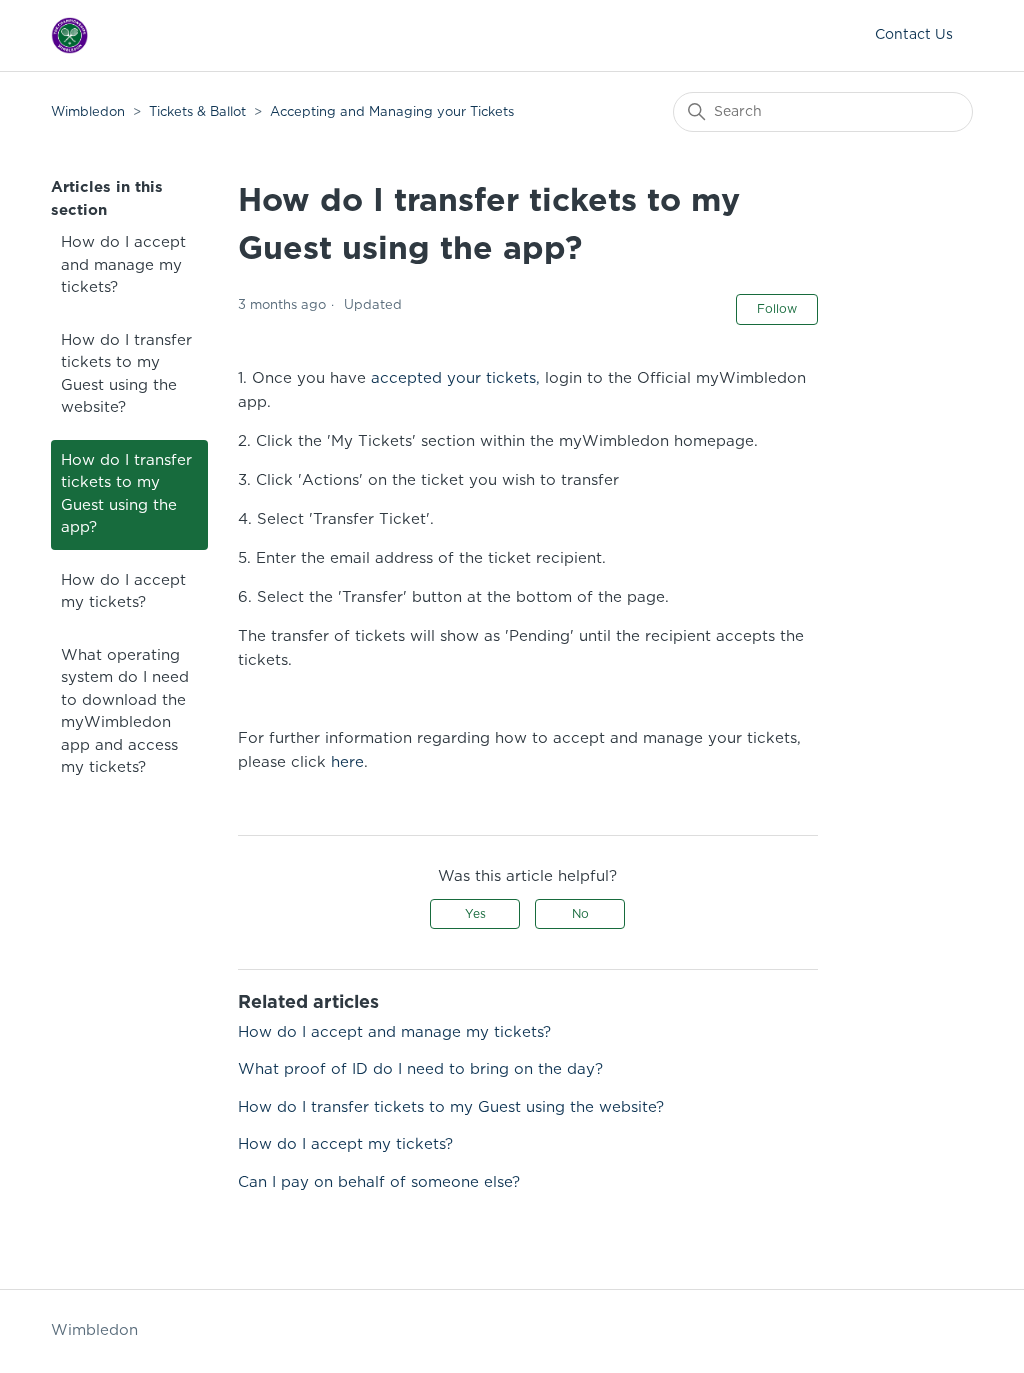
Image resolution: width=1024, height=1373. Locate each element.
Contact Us (914, 35)
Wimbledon (90, 112)
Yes (475, 914)
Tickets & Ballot (197, 112)
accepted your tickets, (453, 378)
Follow (777, 309)
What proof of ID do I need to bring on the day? (420, 1069)
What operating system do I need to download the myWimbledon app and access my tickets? (125, 712)
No (580, 914)
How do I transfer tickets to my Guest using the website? (126, 374)
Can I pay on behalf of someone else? (379, 1182)
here (347, 762)
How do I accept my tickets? (123, 592)
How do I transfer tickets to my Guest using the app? (126, 494)
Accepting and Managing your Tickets (392, 112)
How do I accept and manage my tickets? (123, 265)
